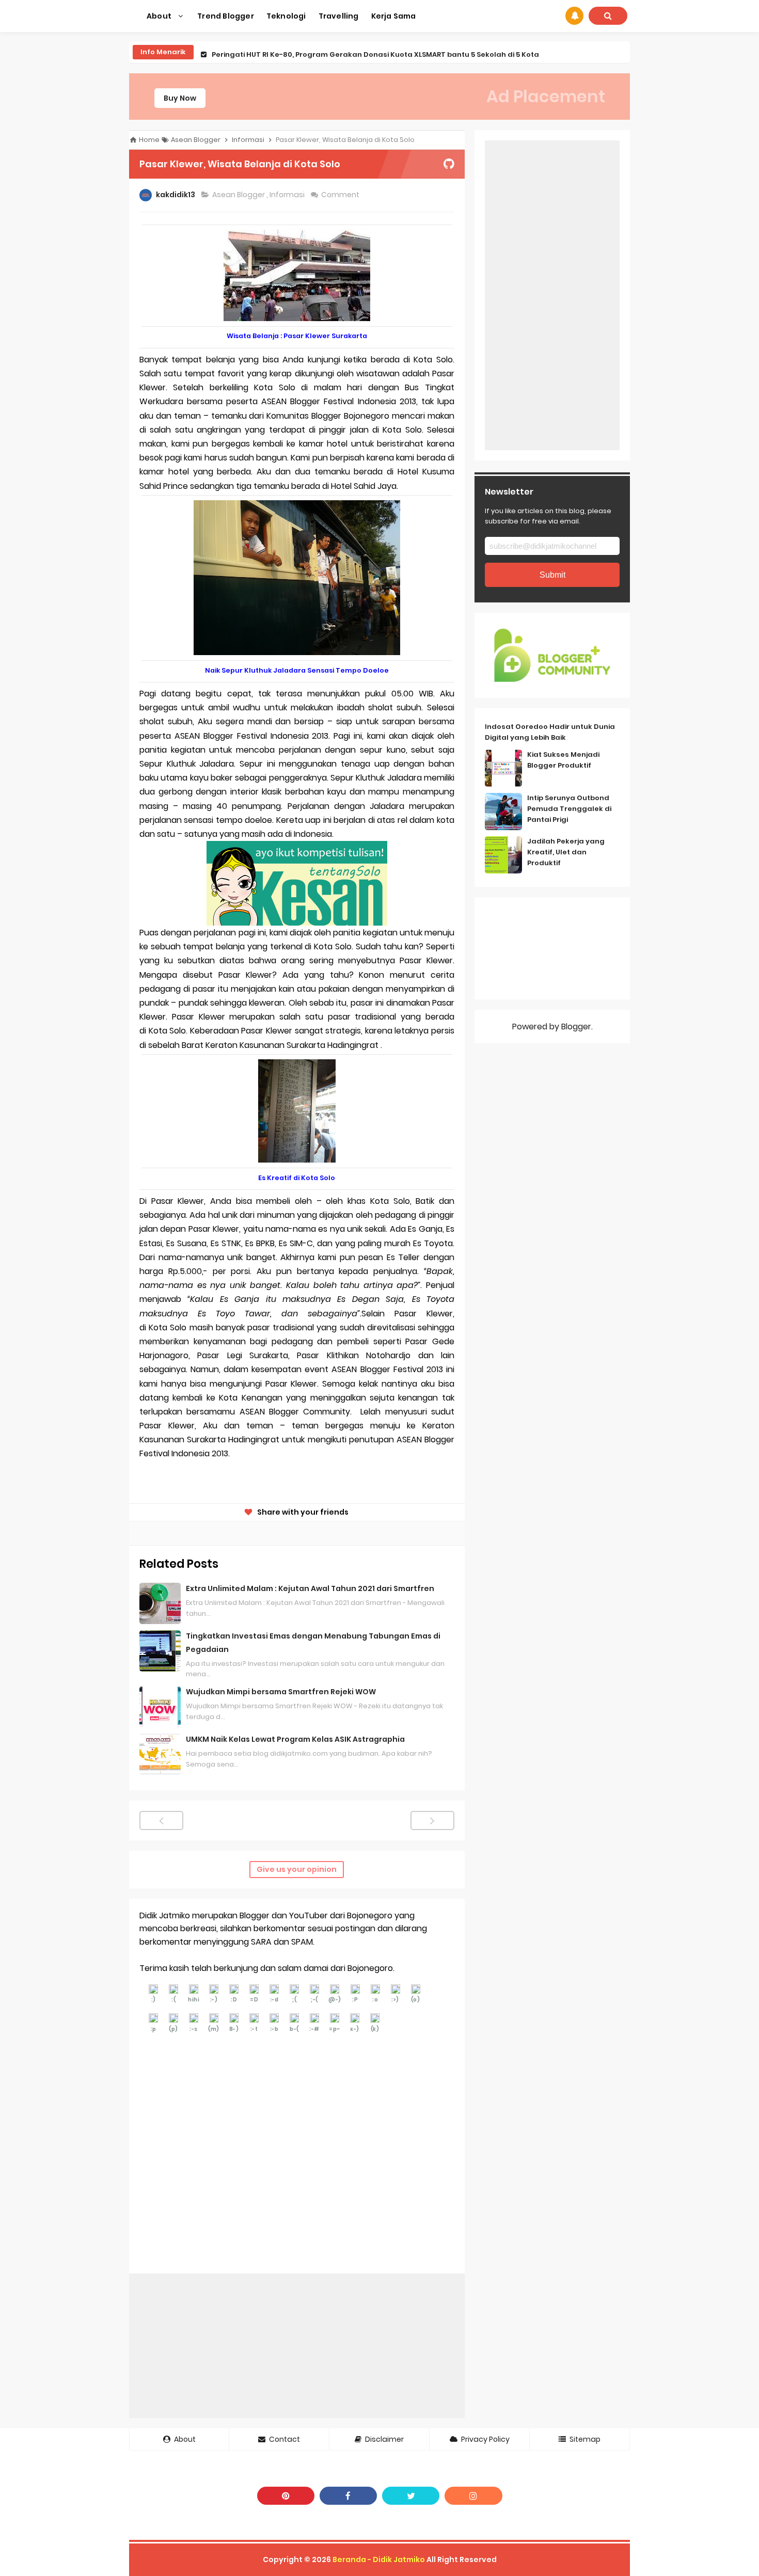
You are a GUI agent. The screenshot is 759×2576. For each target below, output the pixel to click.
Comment (341, 195)
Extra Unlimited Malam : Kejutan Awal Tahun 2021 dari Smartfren (310, 1588)
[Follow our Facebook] (348, 2496)
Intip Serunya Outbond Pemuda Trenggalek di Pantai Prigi (569, 809)
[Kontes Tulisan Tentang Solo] (297, 882)
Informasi (288, 195)
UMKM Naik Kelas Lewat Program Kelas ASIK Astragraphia (295, 1739)
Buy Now (180, 98)
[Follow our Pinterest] (286, 2496)
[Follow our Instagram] (473, 2496)
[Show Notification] (574, 16)
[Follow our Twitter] (411, 2496)
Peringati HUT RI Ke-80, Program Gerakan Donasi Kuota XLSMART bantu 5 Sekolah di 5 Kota (375, 52)
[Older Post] (432, 1820)
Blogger (576, 1027)
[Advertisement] (297, 2346)
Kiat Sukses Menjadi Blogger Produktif (563, 760)
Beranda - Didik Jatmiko (379, 2559)
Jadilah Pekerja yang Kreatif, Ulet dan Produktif (566, 852)
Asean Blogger (239, 195)
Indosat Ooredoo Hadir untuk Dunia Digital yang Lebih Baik (550, 732)
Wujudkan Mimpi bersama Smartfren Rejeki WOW (281, 1692)
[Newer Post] (161, 1820)
